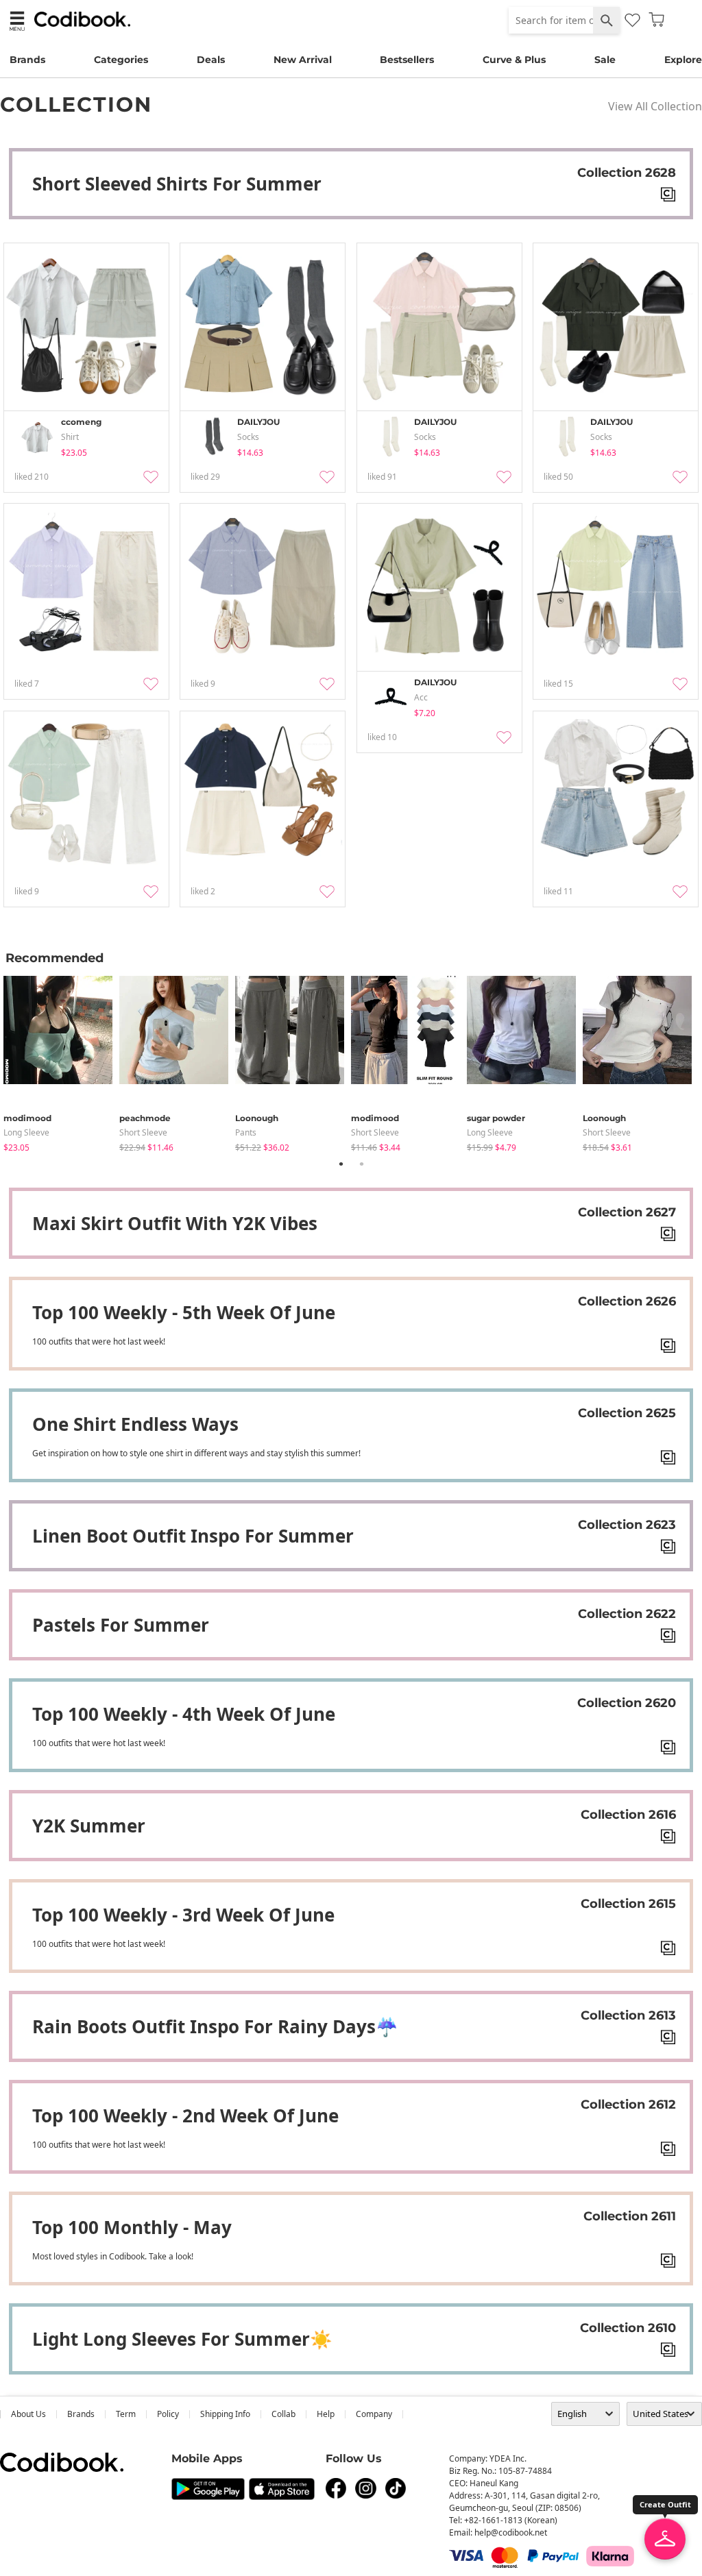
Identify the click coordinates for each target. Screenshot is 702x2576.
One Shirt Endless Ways (135, 1424)
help (326, 2414)
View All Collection (655, 106)
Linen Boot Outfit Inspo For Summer (193, 1536)
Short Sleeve (143, 1132)
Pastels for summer (121, 1625)
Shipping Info (225, 2414)
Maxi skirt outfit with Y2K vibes (175, 1223)
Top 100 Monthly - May (132, 2227)
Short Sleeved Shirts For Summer (177, 184)
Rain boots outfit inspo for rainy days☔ (215, 2026)
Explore (683, 60)
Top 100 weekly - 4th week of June (184, 1714)
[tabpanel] (61, 1061)
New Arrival (303, 60)
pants (246, 1132)
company (374, 2414)
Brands (27, 60)
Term (126, 2414)
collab (283, 2414)
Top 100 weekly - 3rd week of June (183, 1915)
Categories (121, 60)
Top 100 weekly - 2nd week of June (185, 2115)
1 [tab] (341, 1164)
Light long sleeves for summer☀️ (182, 2339)
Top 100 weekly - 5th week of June (184, 1312)
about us (28, 2414)
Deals (211, 60)
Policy (168, 2414)
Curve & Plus (514, 60)
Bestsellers (407, 60)
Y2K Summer (89, 1826)
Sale (605, 60)
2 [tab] (361, 1164)
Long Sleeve (26, 1132)
